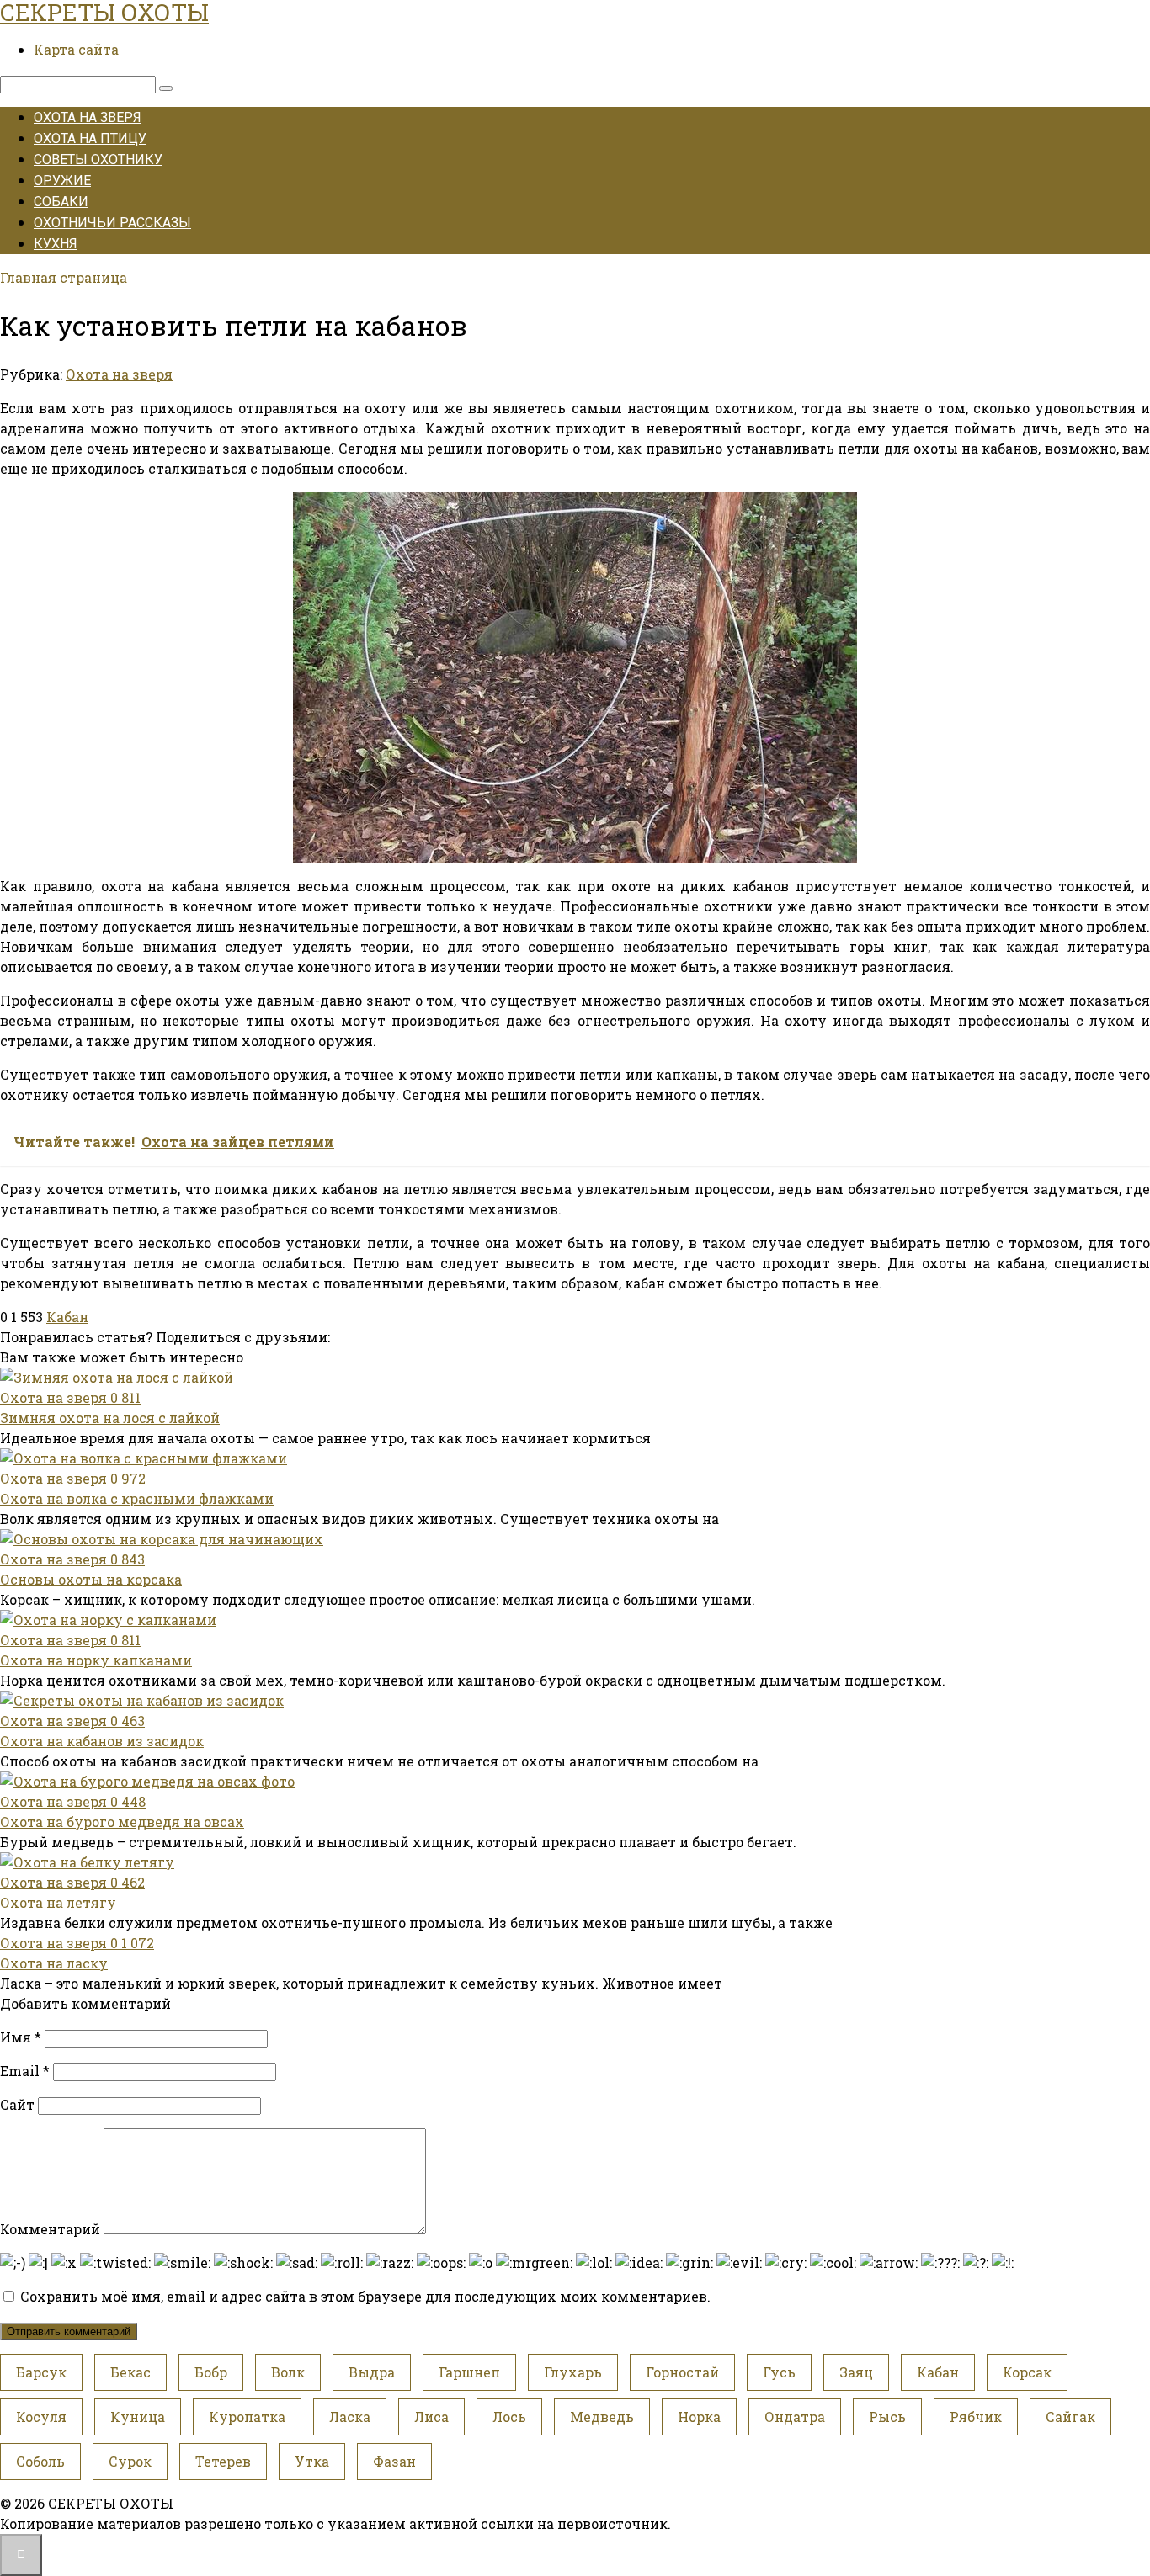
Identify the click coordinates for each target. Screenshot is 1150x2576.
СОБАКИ (61, 202)
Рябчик (976, 2417)
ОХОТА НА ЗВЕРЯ (88, 117)
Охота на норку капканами (96, 1660)
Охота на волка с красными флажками (137, 1498)
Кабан (67, 1317)
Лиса (431, 2417)
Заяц (856, 2372)
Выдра (372, 2372)
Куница (138, 2417)
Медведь (602, 2417)
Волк (288, 2372)
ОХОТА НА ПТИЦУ (90, 138)
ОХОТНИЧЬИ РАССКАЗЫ (112, 223)
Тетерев (223, 2461)
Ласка (350, 2417)
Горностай (682, 2372)
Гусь (779, 2372)
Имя (21, 2037)
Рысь (887, 2417)
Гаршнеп (469, 2372)
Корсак (1027, 2372)
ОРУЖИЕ (62, 181)
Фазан (394, 2461)
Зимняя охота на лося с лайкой (110, 1418)
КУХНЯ (56, 244)
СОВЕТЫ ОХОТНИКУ (98, 159)
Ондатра (795, 2417)
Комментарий (50, 2229)
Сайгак (1070, 2417)
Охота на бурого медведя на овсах (122, 1822)
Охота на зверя (119, 374)
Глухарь (573, 2372)
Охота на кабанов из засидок (102, 1741)
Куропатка (247, 2417)
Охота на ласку (54, 1963)
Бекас (130, 2372)
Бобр (211, 2372)
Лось (509, 2417)
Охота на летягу (58, 1902)
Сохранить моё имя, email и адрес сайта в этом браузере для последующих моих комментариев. (365, 2296)
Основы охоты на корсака (91, 1579)
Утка (312, 2461)
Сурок (130, 2461)
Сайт (17, 2104)
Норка (699, 2417)
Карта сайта (76, 49)
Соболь (40, 2461)
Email (25, 2071)
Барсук (41, 2372)
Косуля (41, 2417)
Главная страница (64, 277)
